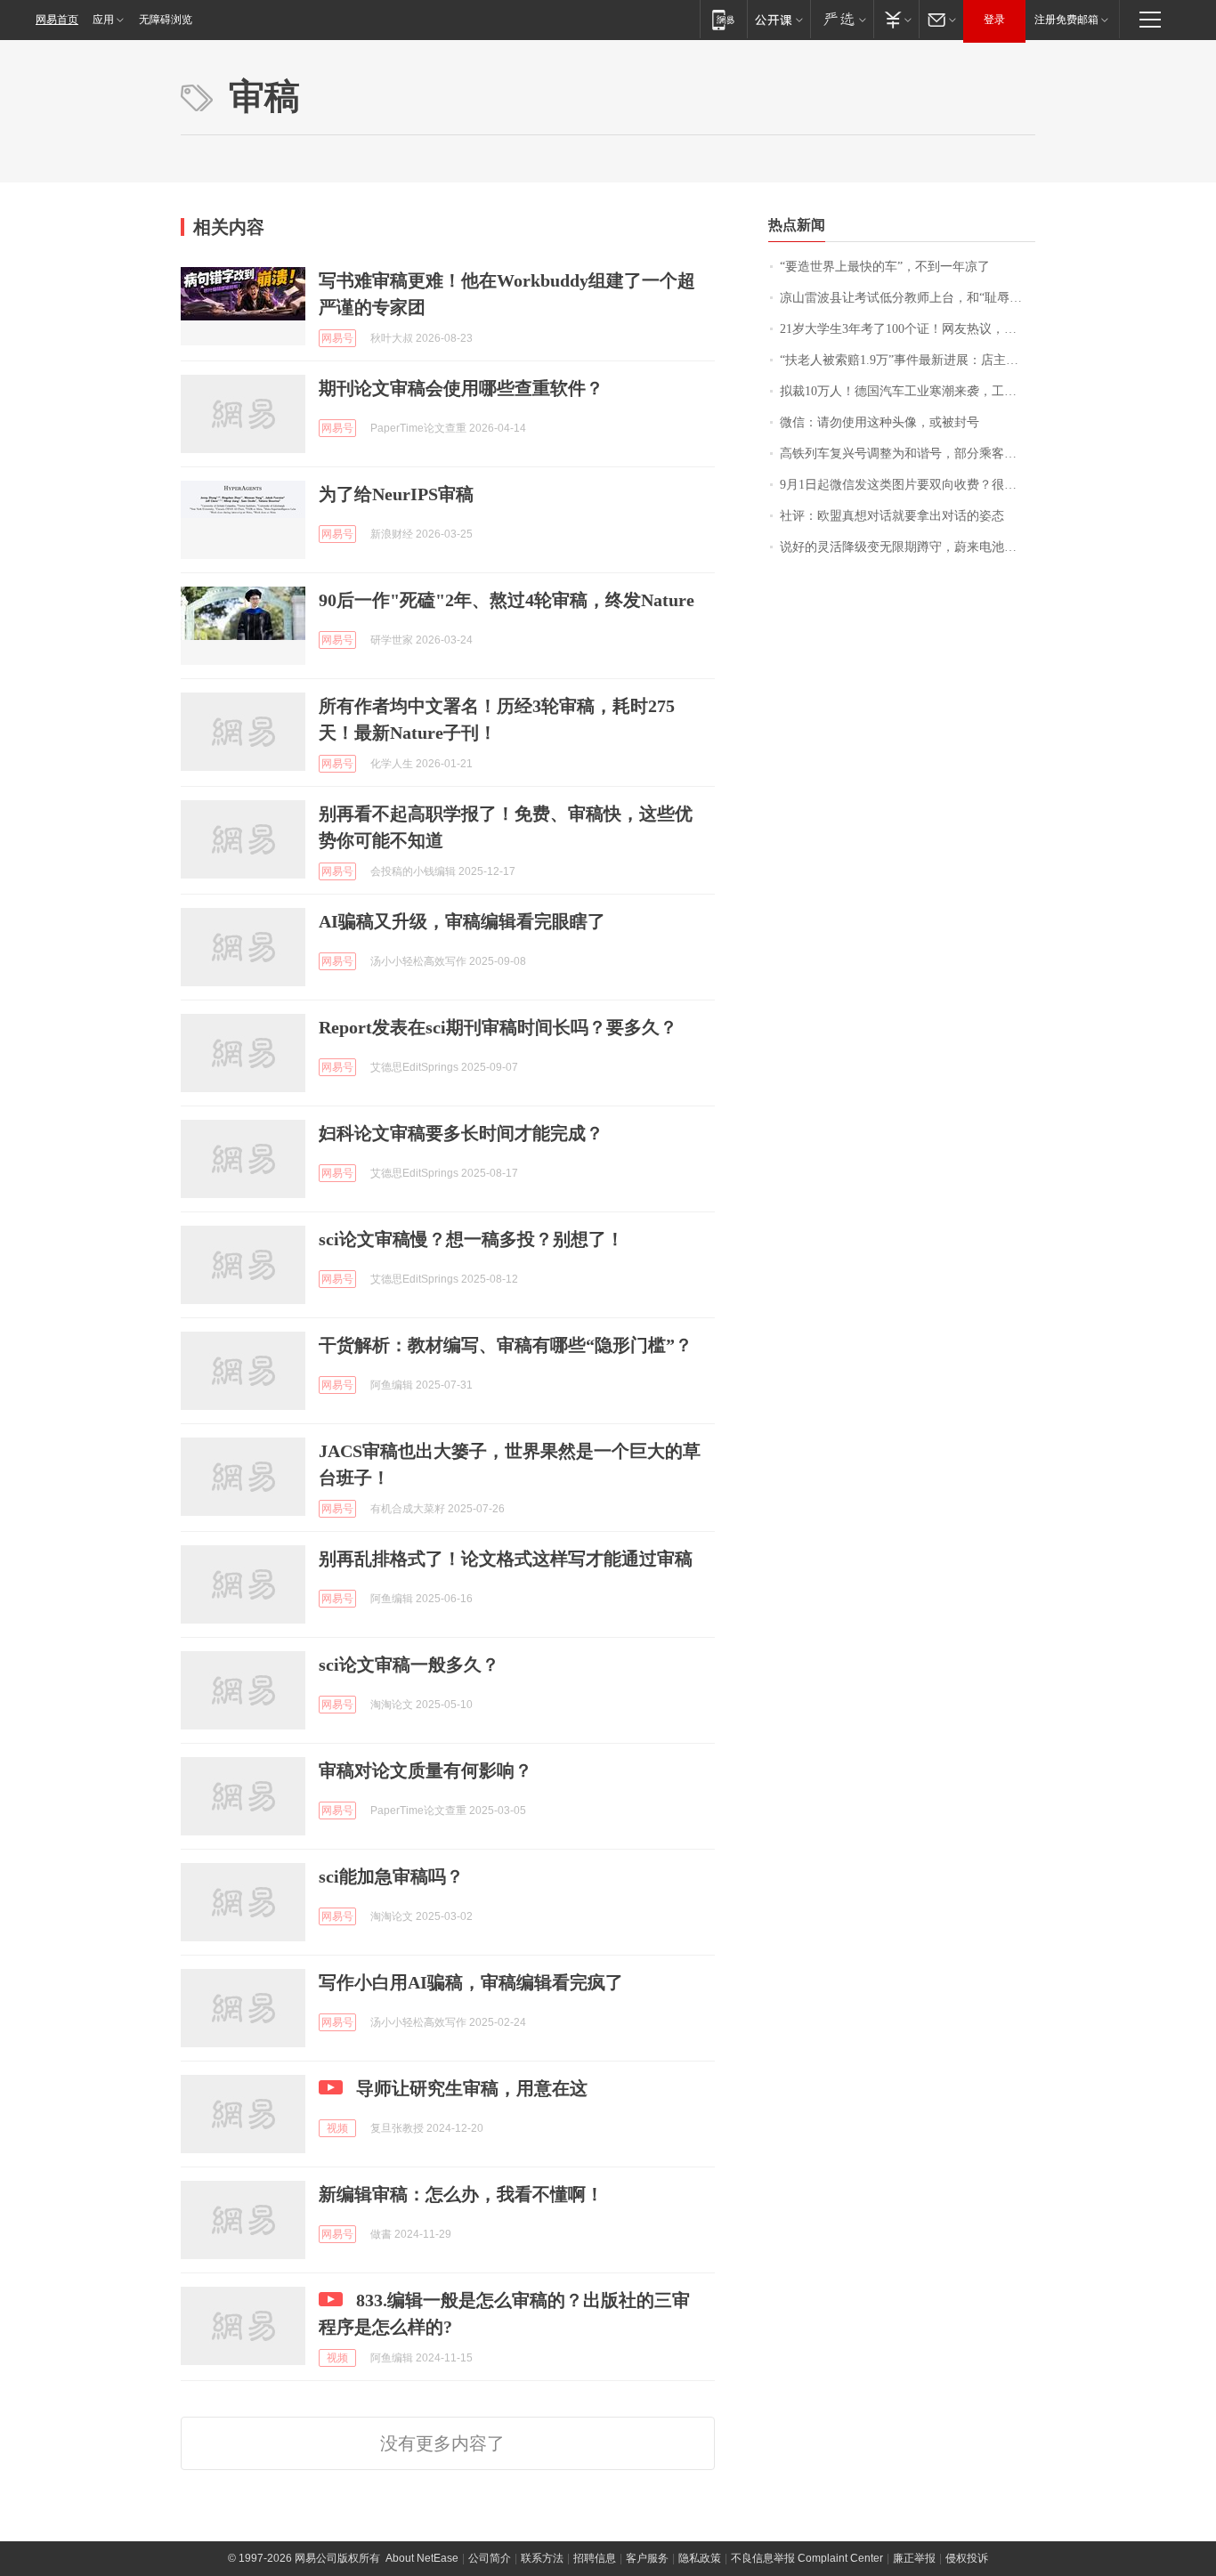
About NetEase (422, 2558)
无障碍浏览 (166, 20)
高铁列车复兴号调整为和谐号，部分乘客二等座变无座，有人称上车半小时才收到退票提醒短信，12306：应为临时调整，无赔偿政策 (908, 454)
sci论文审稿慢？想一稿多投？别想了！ (471, 1239)
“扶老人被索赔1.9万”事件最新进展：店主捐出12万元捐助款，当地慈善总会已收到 (908, 360)
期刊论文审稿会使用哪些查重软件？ (461, 388)
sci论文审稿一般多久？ (409, 1665)
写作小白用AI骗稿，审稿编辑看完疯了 (471, 1982)
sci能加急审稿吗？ (391, 1876)
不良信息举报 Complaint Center (807, 2558)
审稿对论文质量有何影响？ (426, 1770)
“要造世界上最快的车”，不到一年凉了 (885, 267)
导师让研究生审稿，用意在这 (472, 2088)
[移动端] (723, 19)
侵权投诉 (967, 2558)
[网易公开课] (778, 19)
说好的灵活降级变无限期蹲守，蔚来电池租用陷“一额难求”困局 (908, 547)
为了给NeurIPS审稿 (396, 494)
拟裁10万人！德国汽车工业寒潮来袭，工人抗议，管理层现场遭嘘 (908, 391)
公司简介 (490, 2558)
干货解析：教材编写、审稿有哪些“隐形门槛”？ (506, 1345)
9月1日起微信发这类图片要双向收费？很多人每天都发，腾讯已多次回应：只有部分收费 (908, 485)
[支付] (896, 19)
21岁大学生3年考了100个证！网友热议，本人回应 (908, 329)
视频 (337, 2128)
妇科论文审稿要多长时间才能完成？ (461, 1133)
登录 (994, 20)
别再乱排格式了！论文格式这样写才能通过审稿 (506, 1559)
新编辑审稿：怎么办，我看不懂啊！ (461, 2194)
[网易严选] (842, 19)
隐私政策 (700, 2558)
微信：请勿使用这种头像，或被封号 (880, 422)
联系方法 (542, 2558)
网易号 (337, 338)
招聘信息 (595, 2558)
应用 (103, 20)
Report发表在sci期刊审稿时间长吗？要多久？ (498, 1027)
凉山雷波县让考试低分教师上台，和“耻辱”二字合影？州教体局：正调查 (908, 298)
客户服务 (647, 2558)
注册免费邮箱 (1066, 20)
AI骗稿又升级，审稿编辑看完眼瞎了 (462, 921)
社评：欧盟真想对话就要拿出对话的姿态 (892, 516)
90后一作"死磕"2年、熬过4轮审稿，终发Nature (507, 600)
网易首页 (57, 20)
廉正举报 (914, 2558)
